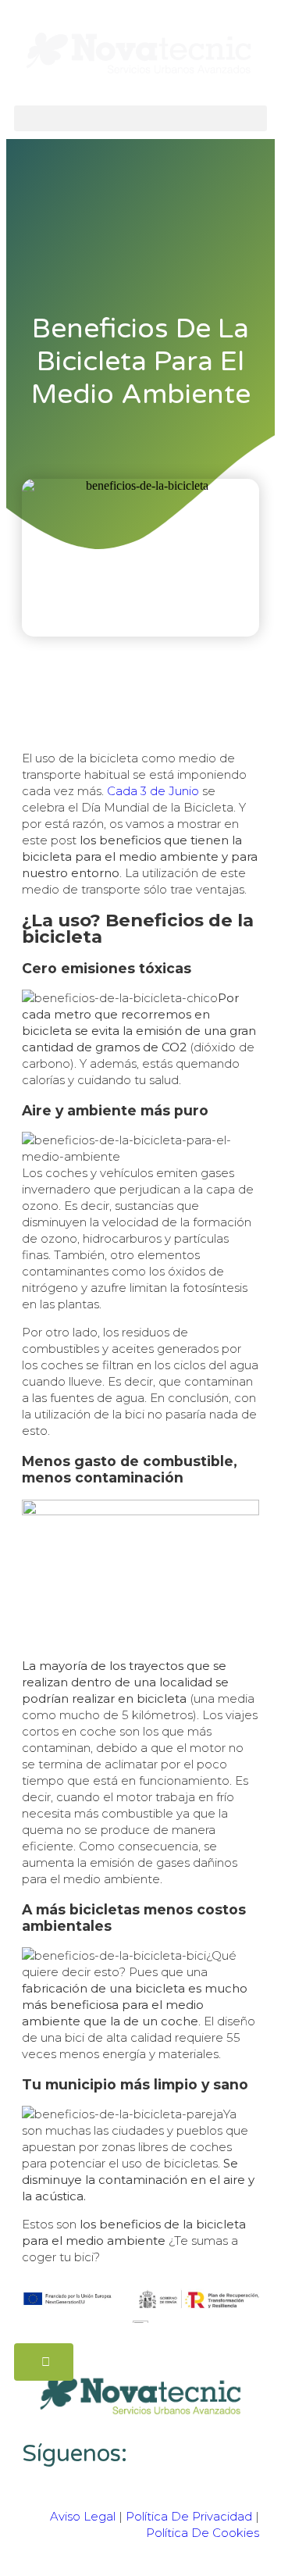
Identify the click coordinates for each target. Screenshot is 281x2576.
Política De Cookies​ (203, 2533)
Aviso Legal (83, 2516)
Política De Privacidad (189, 2516)
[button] (140, 118)
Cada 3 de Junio (153, 791)
